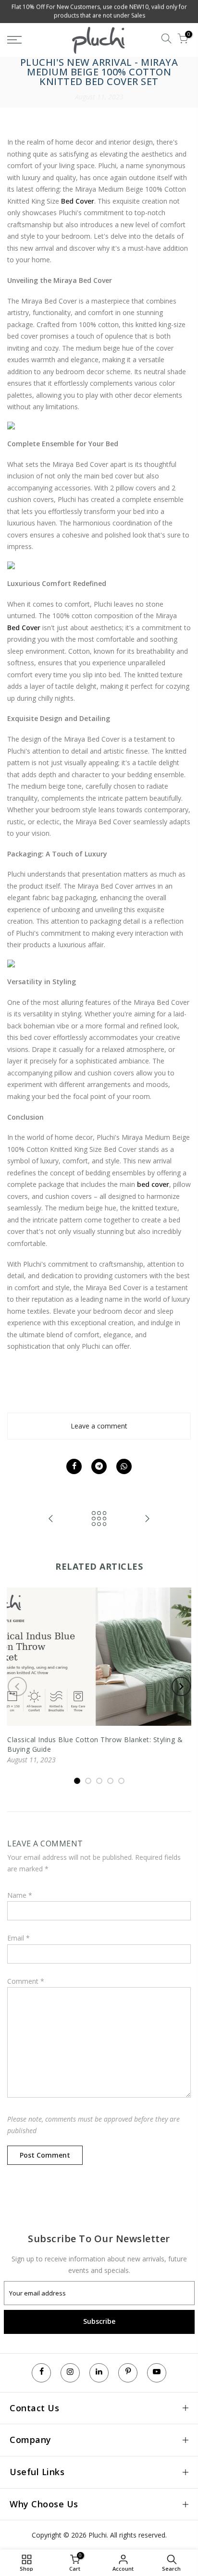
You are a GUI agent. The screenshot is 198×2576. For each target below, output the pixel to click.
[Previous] (17, 1686)
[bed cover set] (99, 565)
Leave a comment (99, 1426)
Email (19, 1938)
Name (20, 1895)
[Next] (181, 1686)
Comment (26, 1981)
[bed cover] (99, 426)
